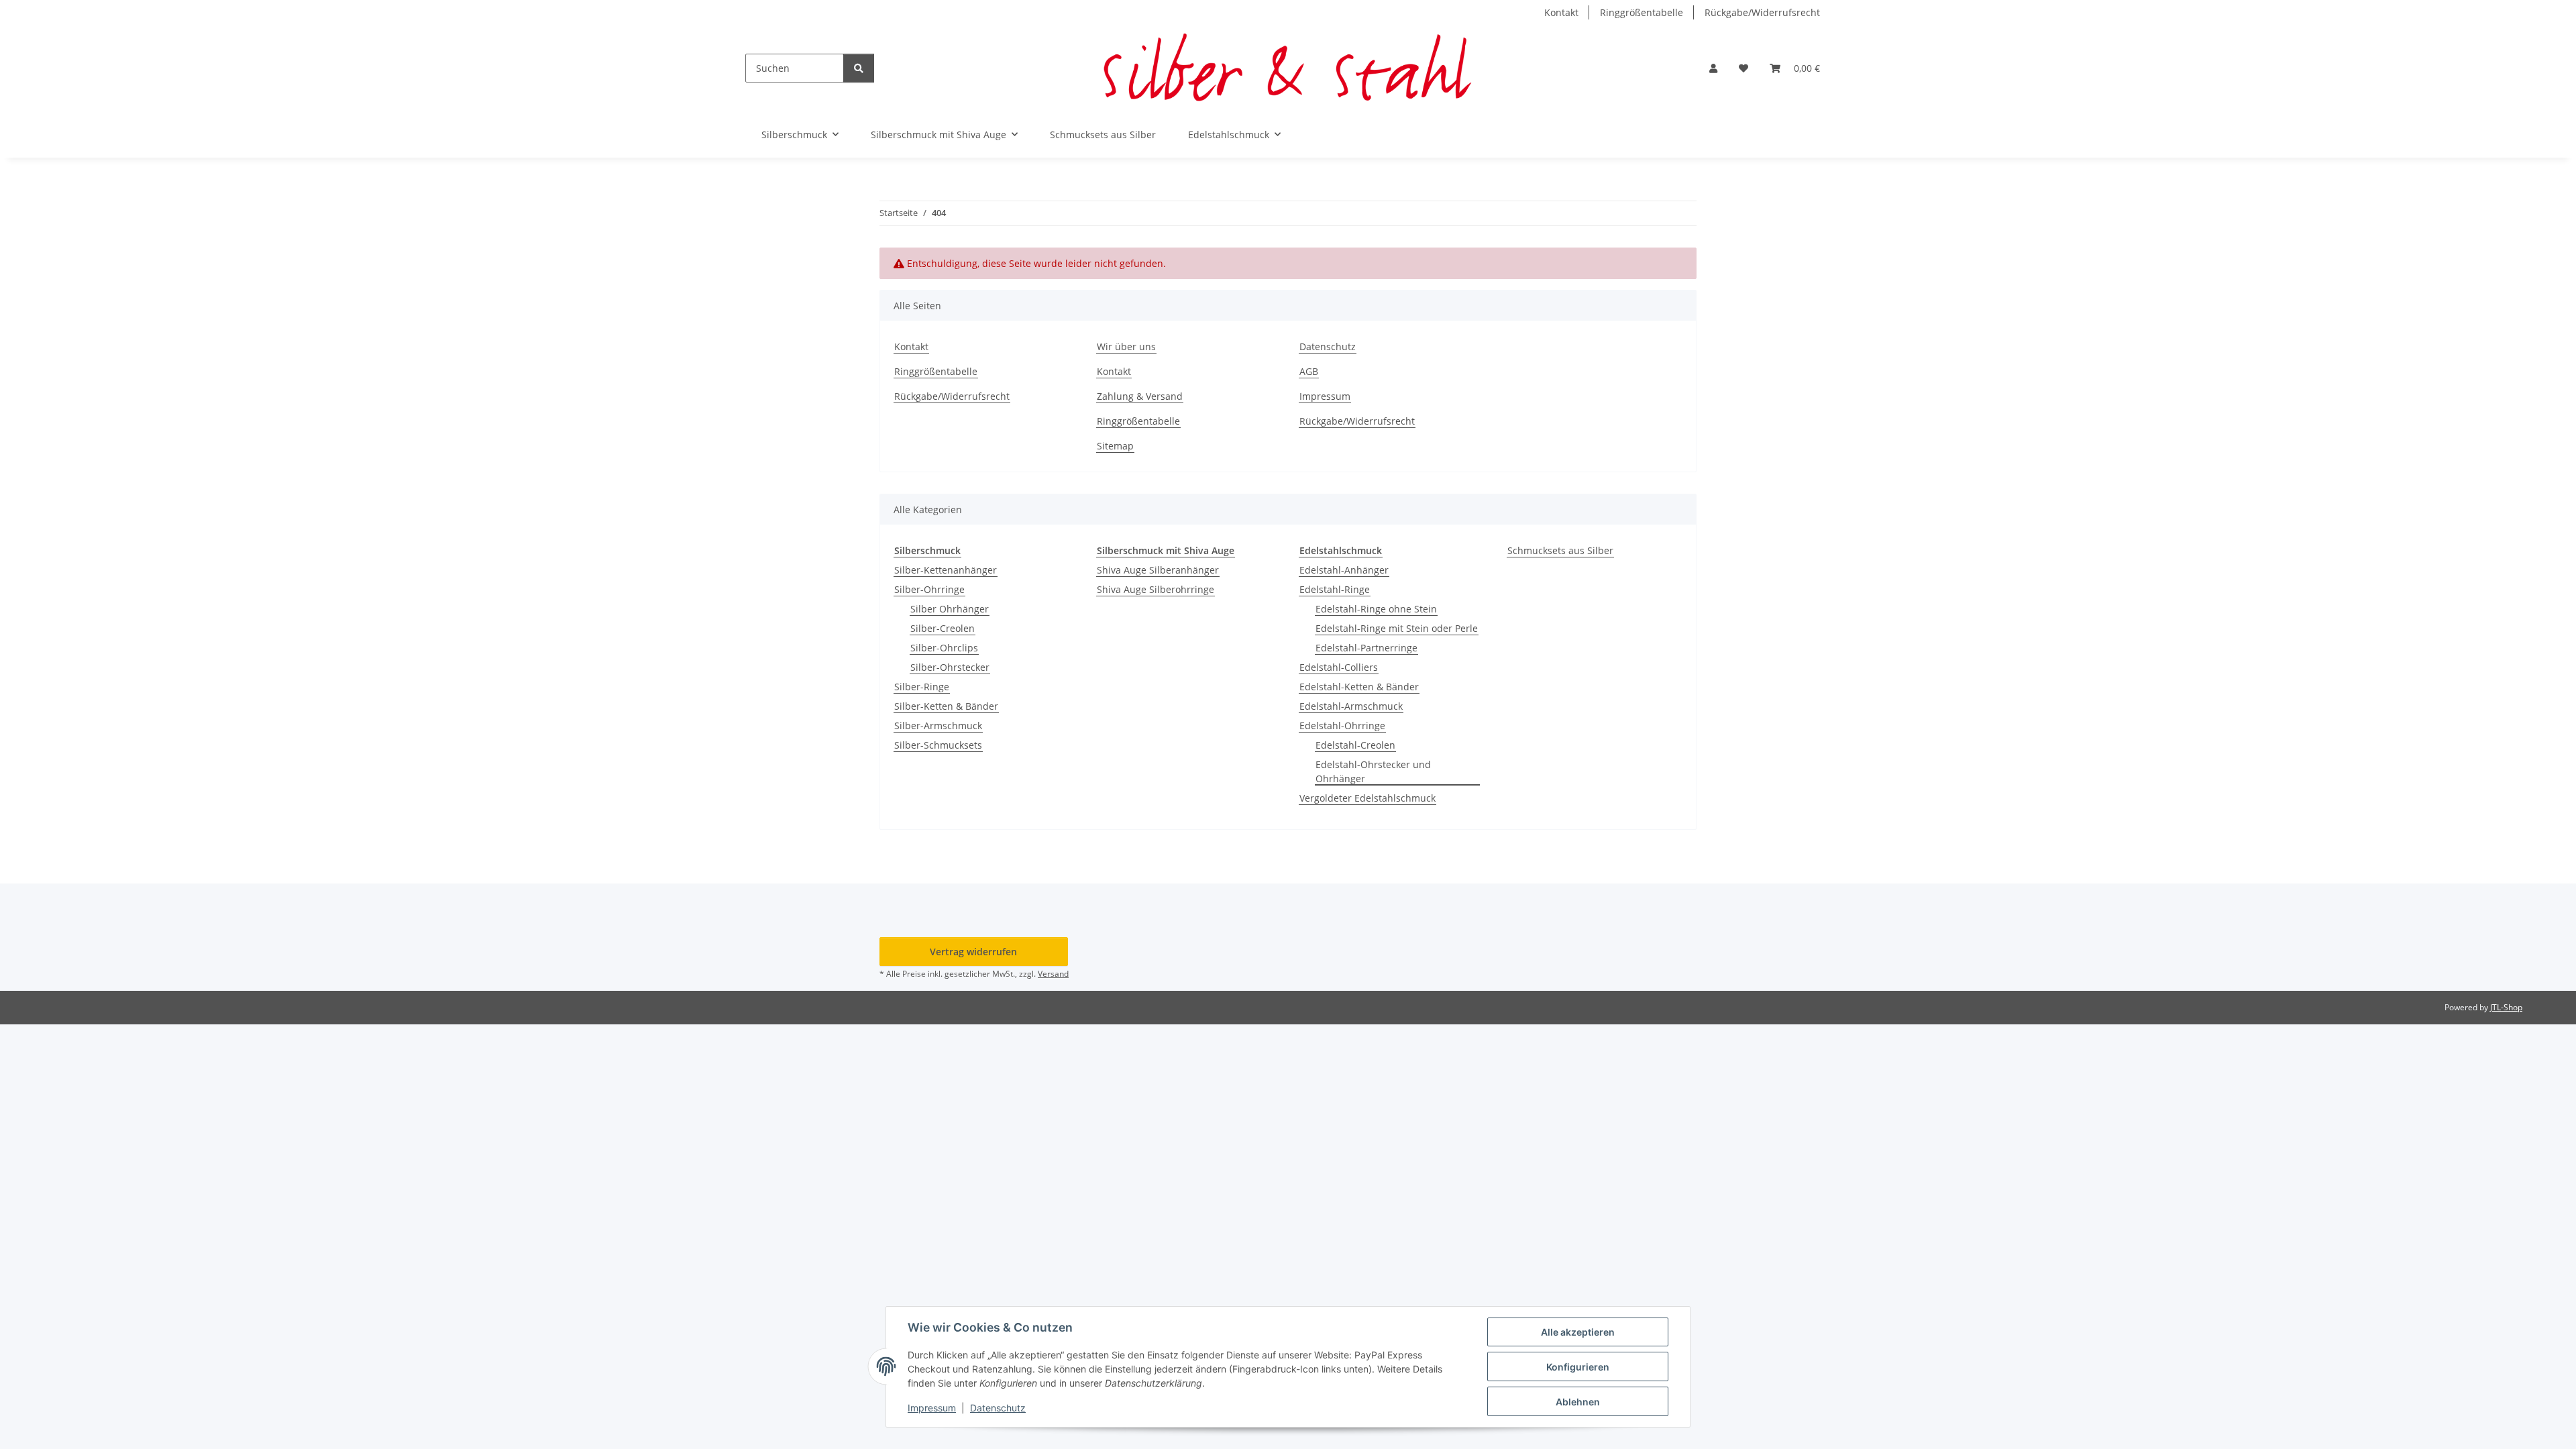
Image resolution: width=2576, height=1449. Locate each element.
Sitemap (1115, 446)
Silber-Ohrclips (944, 648)
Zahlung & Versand (1140, 396)
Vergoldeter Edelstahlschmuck (1367, 798)
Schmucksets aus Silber (1560, 550)
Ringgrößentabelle (1642, 12)
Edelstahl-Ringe (1335, 589)
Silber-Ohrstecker (950, 667)
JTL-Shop (2506, 1007)
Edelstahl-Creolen (1355, 745)
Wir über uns (1126, 346)
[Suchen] (859, 68)
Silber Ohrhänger (950, 609)
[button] (1713, 68)
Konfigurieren (1578, 1367)
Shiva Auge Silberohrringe (1156, 589)
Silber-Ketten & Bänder (946, 706)
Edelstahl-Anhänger (1344, 570)
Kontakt (1561, 12)
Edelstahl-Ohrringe (1342, 726)
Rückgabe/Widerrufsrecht (1762, 12)
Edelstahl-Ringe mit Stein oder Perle (1397, 628)
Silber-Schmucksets (938, 745)
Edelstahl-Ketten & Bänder (1359, 687)
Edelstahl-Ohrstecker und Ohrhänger (1373, 771)
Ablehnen (1578, 1402)
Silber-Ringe (922, 687)
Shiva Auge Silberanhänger (1158, 570)
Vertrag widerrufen (973, 952)
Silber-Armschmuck (938, 726)
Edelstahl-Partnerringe (1366, 648)
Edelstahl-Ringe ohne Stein (1376, 609)
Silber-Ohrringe (929, 589)
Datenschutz (998, 1408)
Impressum (932, 1408)
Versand (1053, 974)
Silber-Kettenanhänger (946, 570)
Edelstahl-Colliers (1339, 667)
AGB (1309, 371)
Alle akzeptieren (1578, 1332)
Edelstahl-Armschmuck (1351, 706)
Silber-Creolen (943, 628)
